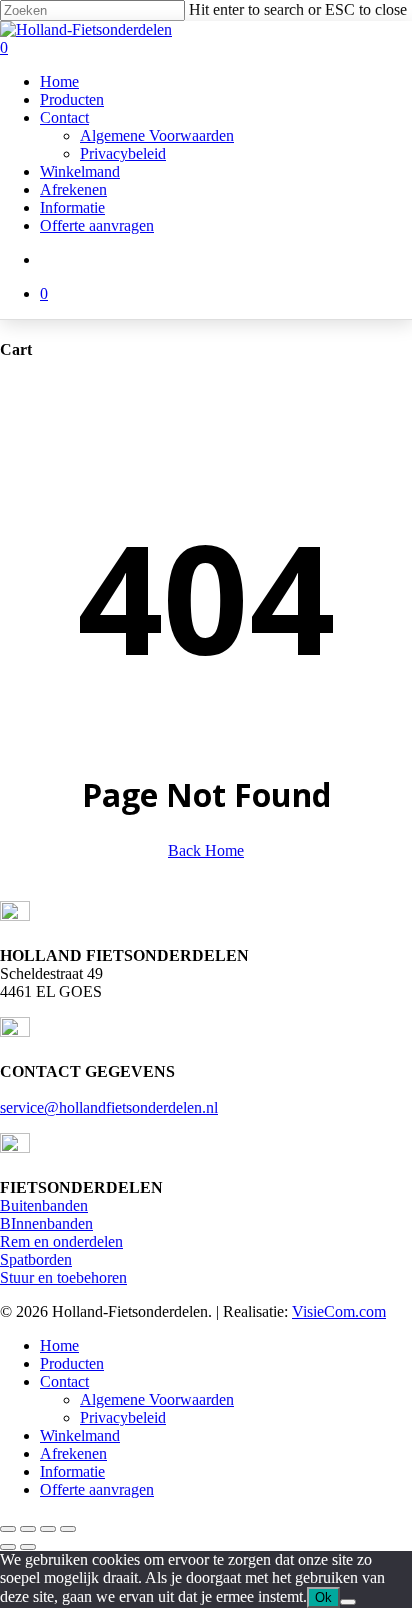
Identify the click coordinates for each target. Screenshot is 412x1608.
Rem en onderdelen (61, 1241)
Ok (323, 1597)
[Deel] (48, 1529)
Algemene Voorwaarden (157, 1399)
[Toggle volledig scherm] (28, 1529)
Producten (72, 1363)
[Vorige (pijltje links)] (8, 1547)
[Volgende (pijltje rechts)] (28, 1547)
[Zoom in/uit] (8, 1529)
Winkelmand (80, 1435)
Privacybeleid (123, 1417)
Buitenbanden (44, 1205)
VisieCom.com (339, 1311)
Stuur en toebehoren (63, 1277)
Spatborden (36, 1259)
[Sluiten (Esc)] (68, 1529)
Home (59, 1345)
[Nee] (348, 1602)
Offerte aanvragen (97, 1489)
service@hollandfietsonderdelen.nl (109, 1107)
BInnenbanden (46, 1223)
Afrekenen (73, 1453)
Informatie (72, 1471)
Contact (64, 1381)
